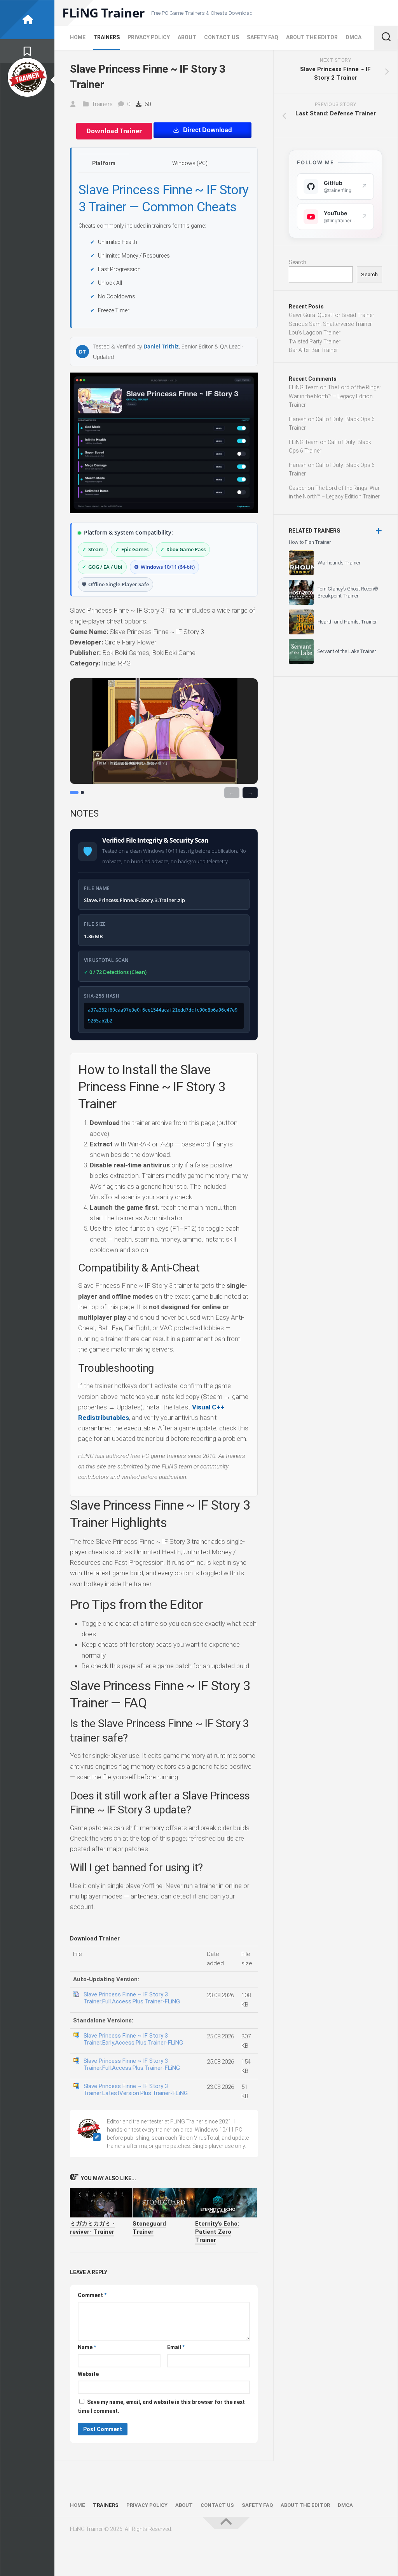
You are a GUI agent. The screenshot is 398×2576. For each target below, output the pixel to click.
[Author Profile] (27, 77)
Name (87, 2347)
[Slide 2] (82, 792)
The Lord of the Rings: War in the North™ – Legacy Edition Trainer (335, 396)
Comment (92, 2295)
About (187, 37)
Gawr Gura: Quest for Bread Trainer (332, 315)
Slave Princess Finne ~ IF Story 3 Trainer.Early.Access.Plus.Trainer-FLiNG (133, 2039)
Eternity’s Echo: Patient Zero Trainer (217, 2232)
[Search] (386, 38)
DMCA (353, 37)
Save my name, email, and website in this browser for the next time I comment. (161, 2406)
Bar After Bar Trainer (313, 350)
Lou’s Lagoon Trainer (315, 333)
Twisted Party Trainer (315, 341)
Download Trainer (114, 131)
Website (88, 2374)
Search (298, 262)
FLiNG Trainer (104, 13)
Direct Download (208, 130)
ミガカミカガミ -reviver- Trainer (92, 2228)
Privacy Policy (149, 37)
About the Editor (312, 37)
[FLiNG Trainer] (27, 20)
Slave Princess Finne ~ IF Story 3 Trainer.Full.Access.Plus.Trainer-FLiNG (132, 1998)
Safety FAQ (263, 37)
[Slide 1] (74, 792)
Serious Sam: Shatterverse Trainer (330, 324)
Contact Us (222, 37)
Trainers (106, 37)
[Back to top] (226, 2523)
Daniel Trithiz (161, 346)
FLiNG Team (304, 387)
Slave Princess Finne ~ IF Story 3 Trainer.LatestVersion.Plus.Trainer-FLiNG (136, 2090)
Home (78, 37)
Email (176, 2347)
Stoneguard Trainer (149, 2228)
